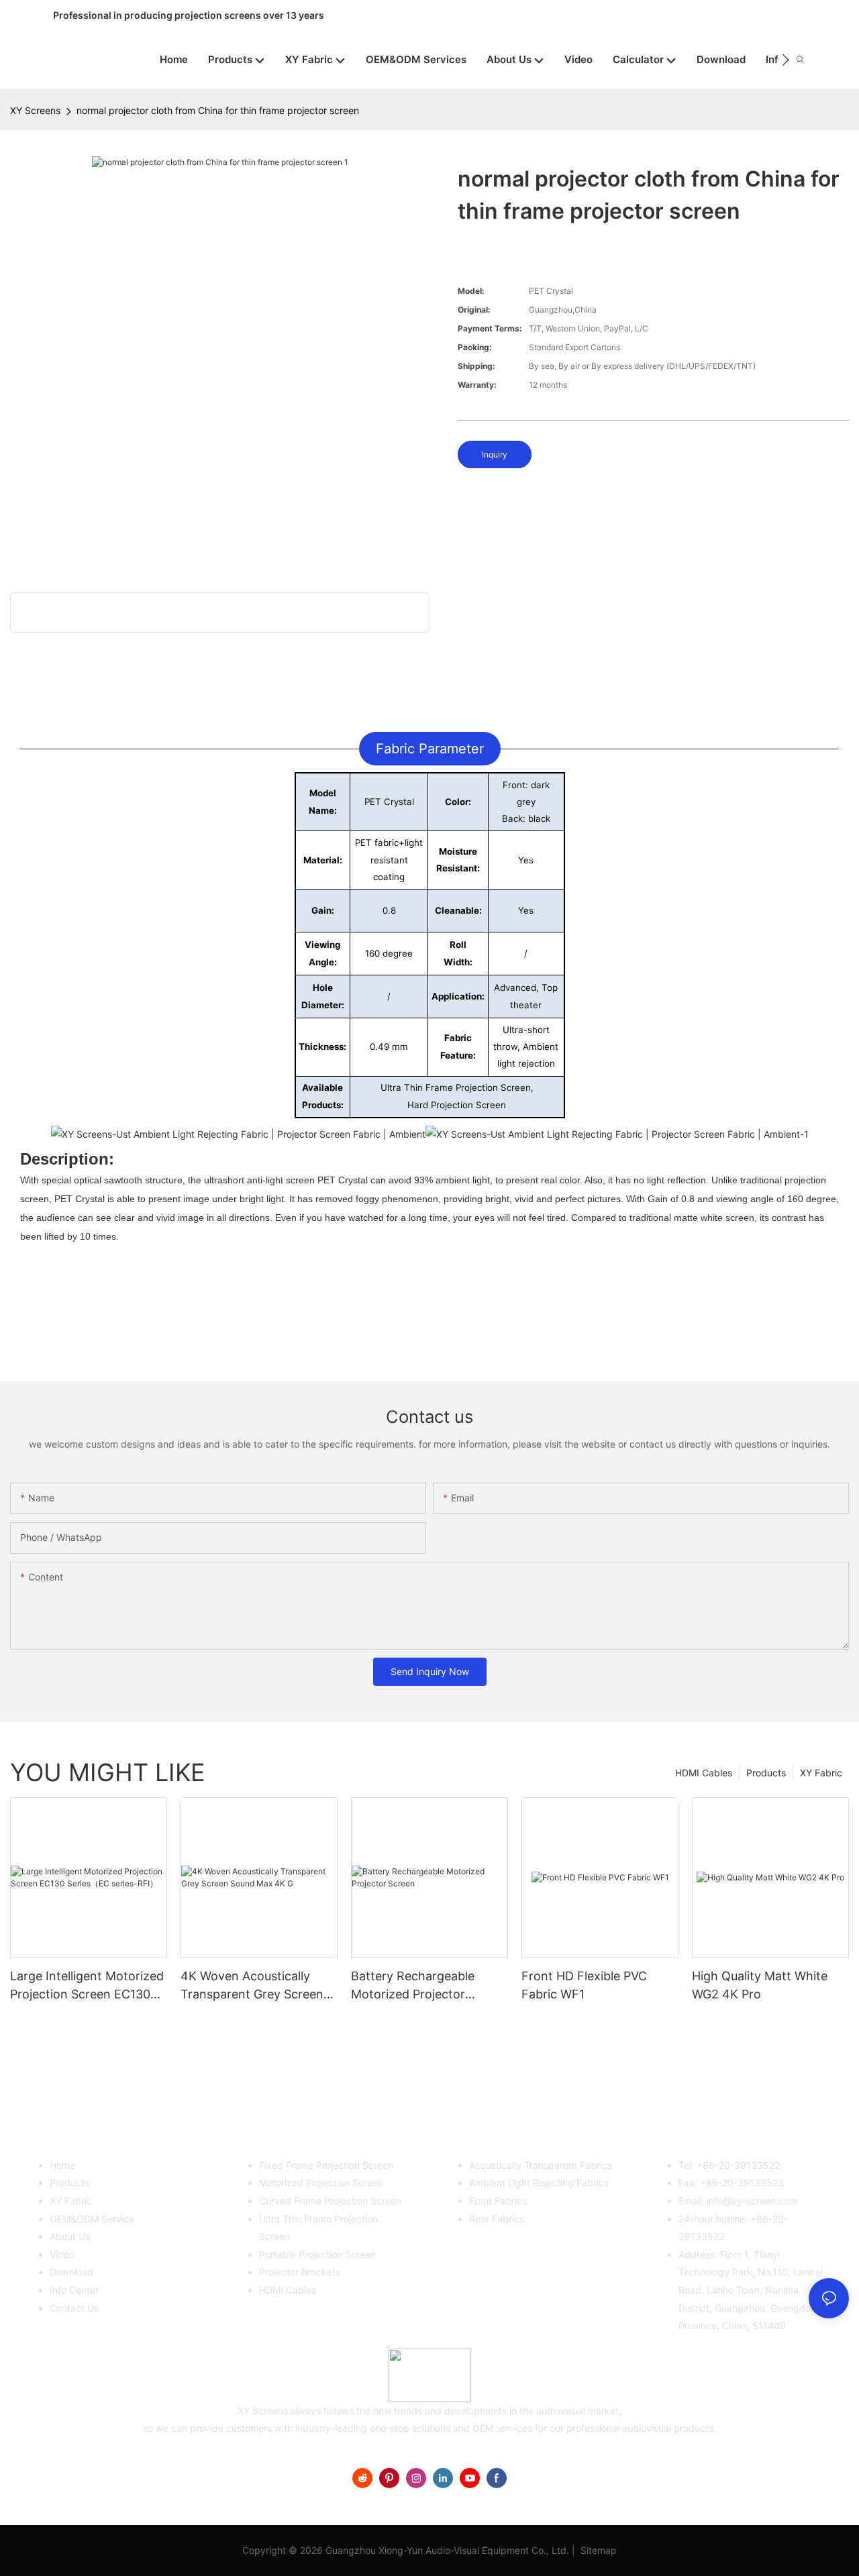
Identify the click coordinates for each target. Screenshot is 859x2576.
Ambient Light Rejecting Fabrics (539, 2183)
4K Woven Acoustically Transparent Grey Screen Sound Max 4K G (252, 1986)
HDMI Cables (704, 1773)
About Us (70, 2236)
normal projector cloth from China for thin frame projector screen (218, 110)
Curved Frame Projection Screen (330, 2201)
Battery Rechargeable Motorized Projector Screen (413, 1986)
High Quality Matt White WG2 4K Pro (760, 1985)
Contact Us (74, 2308)
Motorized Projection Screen (321, 2183)
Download (71, 2272)
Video (62, 2254)
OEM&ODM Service (92, 2219)
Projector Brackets (300, 2272)
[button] (786, 60)
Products (766, 1773)
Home (62, 2165)
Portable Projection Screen (317, 2254)
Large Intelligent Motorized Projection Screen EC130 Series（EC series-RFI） (87, 1986)
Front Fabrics (498, 2201)
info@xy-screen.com (752, 2201)
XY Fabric (821, 1773)
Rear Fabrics (497, 2219)
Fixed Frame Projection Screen (326, 2165)
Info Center (74, 2290)
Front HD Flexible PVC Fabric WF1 (584, 1985)
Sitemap (597, 2550)
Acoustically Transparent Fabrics (541, 2165)
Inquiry (495, 454)
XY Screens (35, 110)
